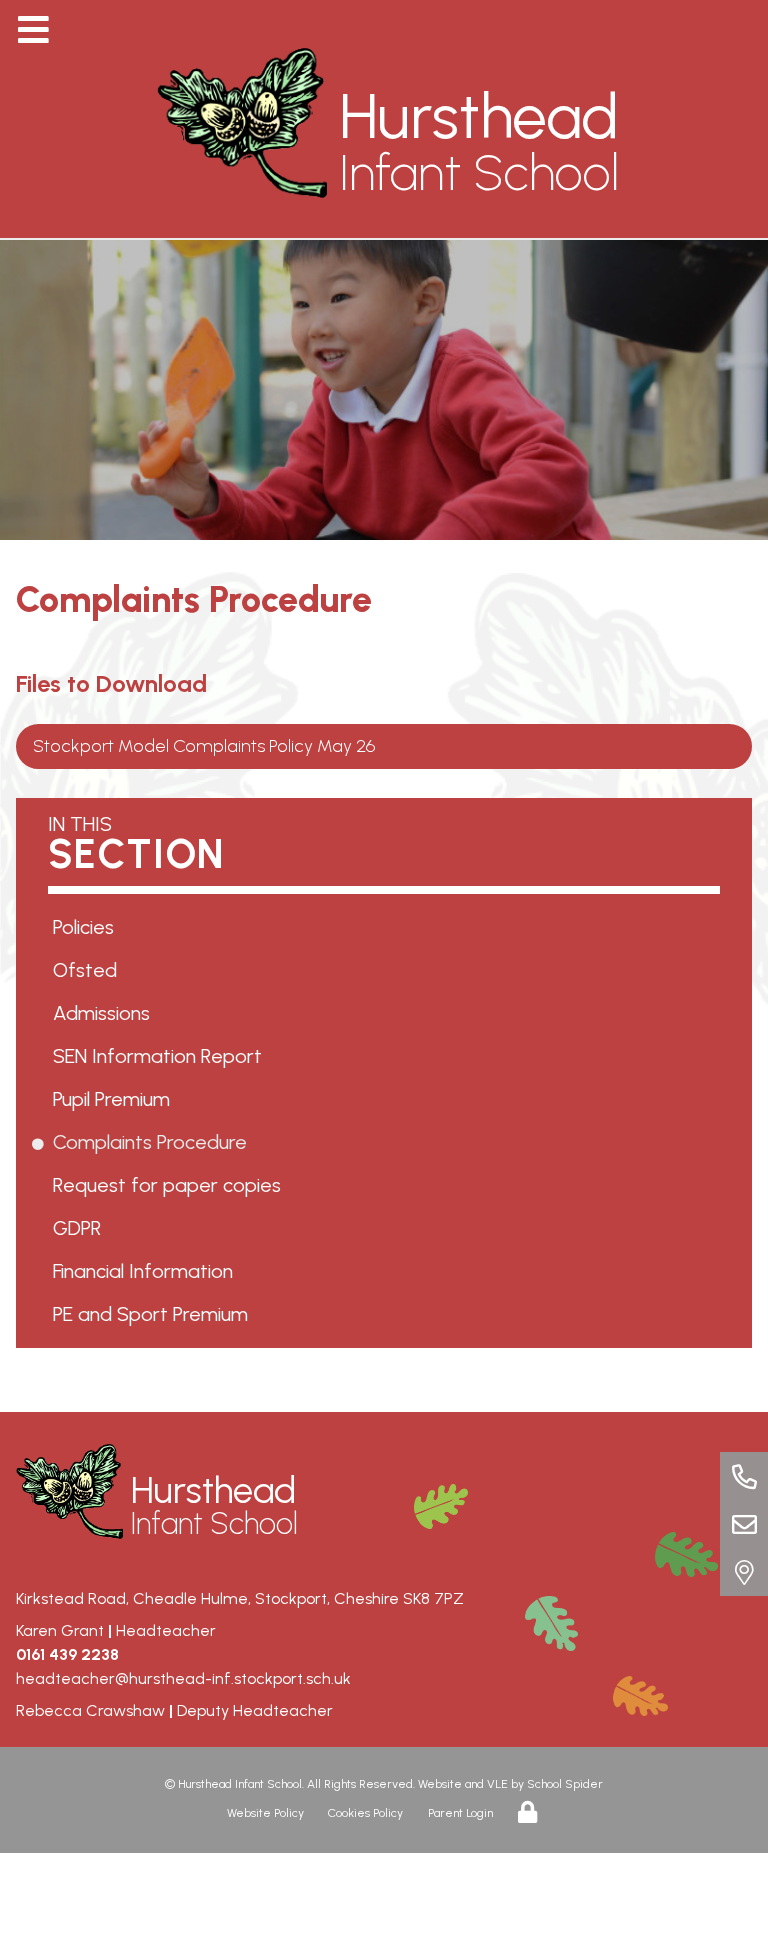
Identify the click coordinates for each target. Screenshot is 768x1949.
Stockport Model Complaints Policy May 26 (204, 746)
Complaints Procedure (153, 1142)
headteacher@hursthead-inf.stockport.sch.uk (183, 1678)
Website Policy (265, 1813)
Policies (87, 927)
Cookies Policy (365, 1813)
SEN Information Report (161, 1056)
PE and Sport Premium (154, 1314)
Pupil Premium (115, 1099)
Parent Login (460, 1813)
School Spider (565, 1784)
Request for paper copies (170, 1185)
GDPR (80, 1228)
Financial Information (146, 1271)
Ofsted (88, 970)
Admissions (105, 1013)
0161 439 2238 (67, 1654)
